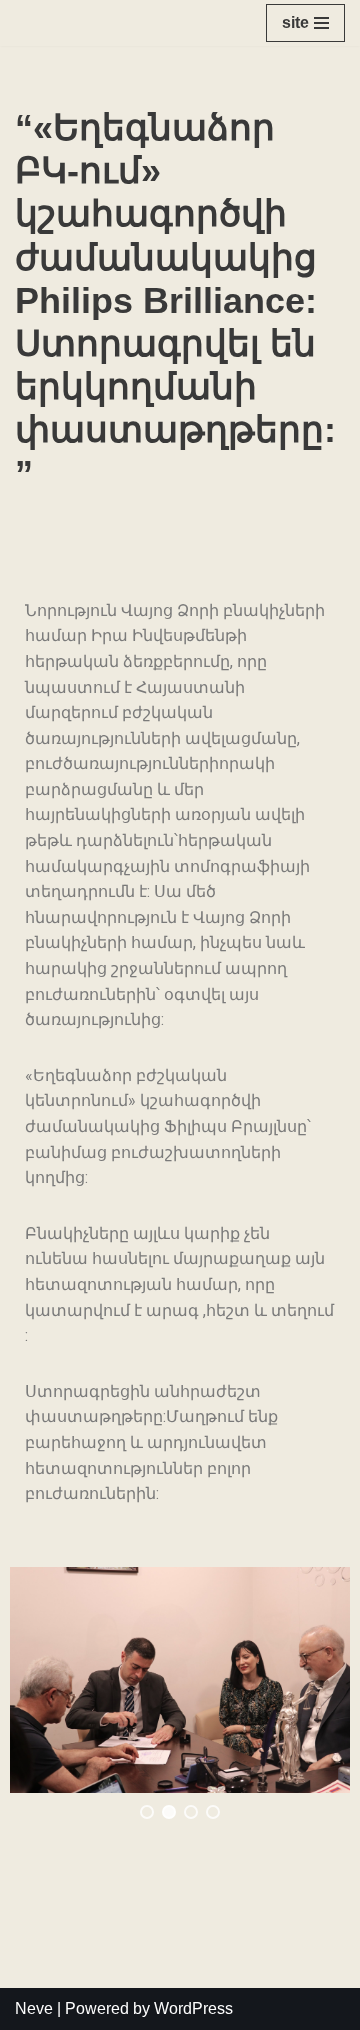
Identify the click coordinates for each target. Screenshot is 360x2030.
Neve (34, 2008)
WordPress (193, 2008)
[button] (147, 1812)
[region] (180, 1693)
